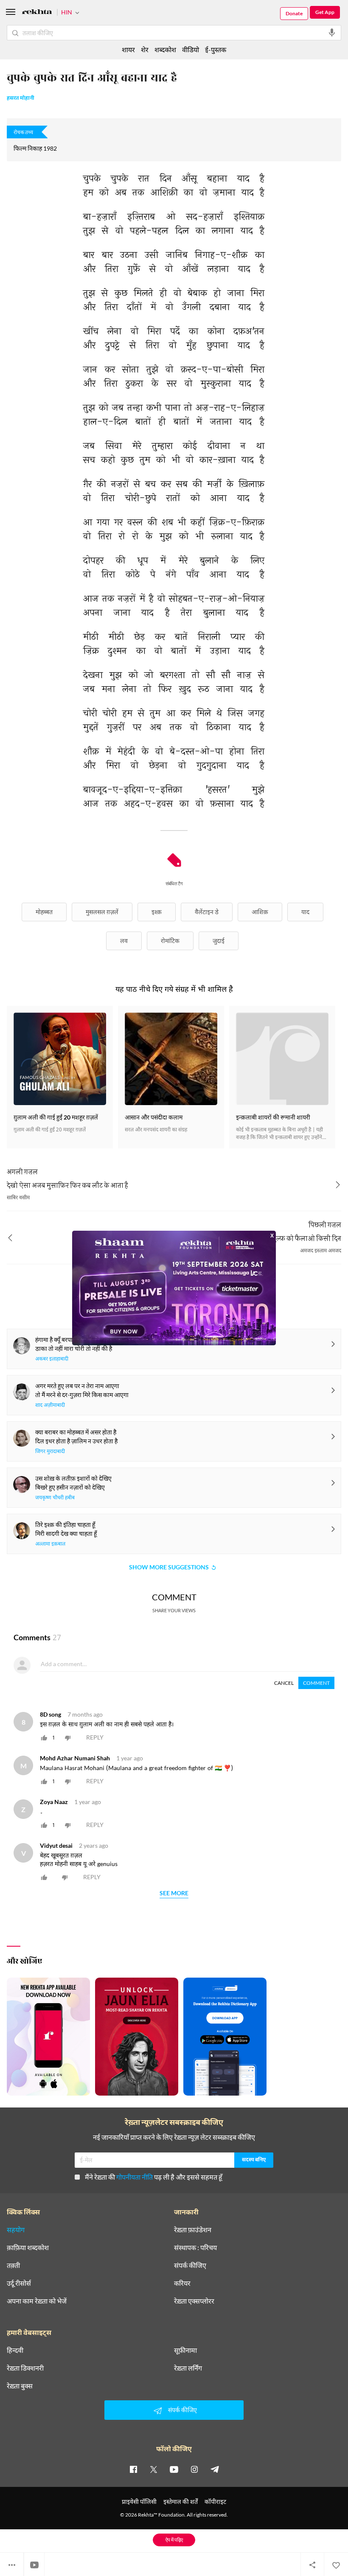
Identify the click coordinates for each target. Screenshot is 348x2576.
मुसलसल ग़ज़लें (102, 912)
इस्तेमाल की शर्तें (181, 2502)
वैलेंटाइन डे (207, 912)
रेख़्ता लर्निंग (188, 2368)
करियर (182, 2283)
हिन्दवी (15, 2350)
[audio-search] (332, 33)
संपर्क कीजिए (190, 2265)
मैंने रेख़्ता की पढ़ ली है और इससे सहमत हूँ (154, 2177)
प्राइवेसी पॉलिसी (139, 2502)
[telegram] (215, 2469)
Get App (325, 12)
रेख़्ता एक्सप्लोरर (194, 2301)
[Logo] (37, 13)
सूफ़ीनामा (185, 2350)
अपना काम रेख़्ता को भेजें (37, 2301)
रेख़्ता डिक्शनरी (25, 2368)
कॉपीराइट (215, 2502)
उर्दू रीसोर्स (19, 2283)
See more (174, 1893)
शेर (145, 49)
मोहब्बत (44, 912)
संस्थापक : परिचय (195, 2248)
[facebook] (133, 2469)
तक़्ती (13, 2265)
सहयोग (16, 2230)
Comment (316, 1683)
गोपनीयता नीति (135, 2177)
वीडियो (191, 49)
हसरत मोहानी (21, 98)
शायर (128, 49)
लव (124, 941)
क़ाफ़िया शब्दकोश (28, 2248)
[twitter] (154, 2469)
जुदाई (219, 941)
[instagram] (194, 2469)
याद (305, 912)
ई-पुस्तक (216, 49)
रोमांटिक (170, 941)
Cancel (284, 1683)
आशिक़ (260, 912)
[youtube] (174, 2469)
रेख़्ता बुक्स (20, 2386)
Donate (294, 13)
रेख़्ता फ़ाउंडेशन (193, 2230)
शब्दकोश (165, 49)
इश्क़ (157, 912)
